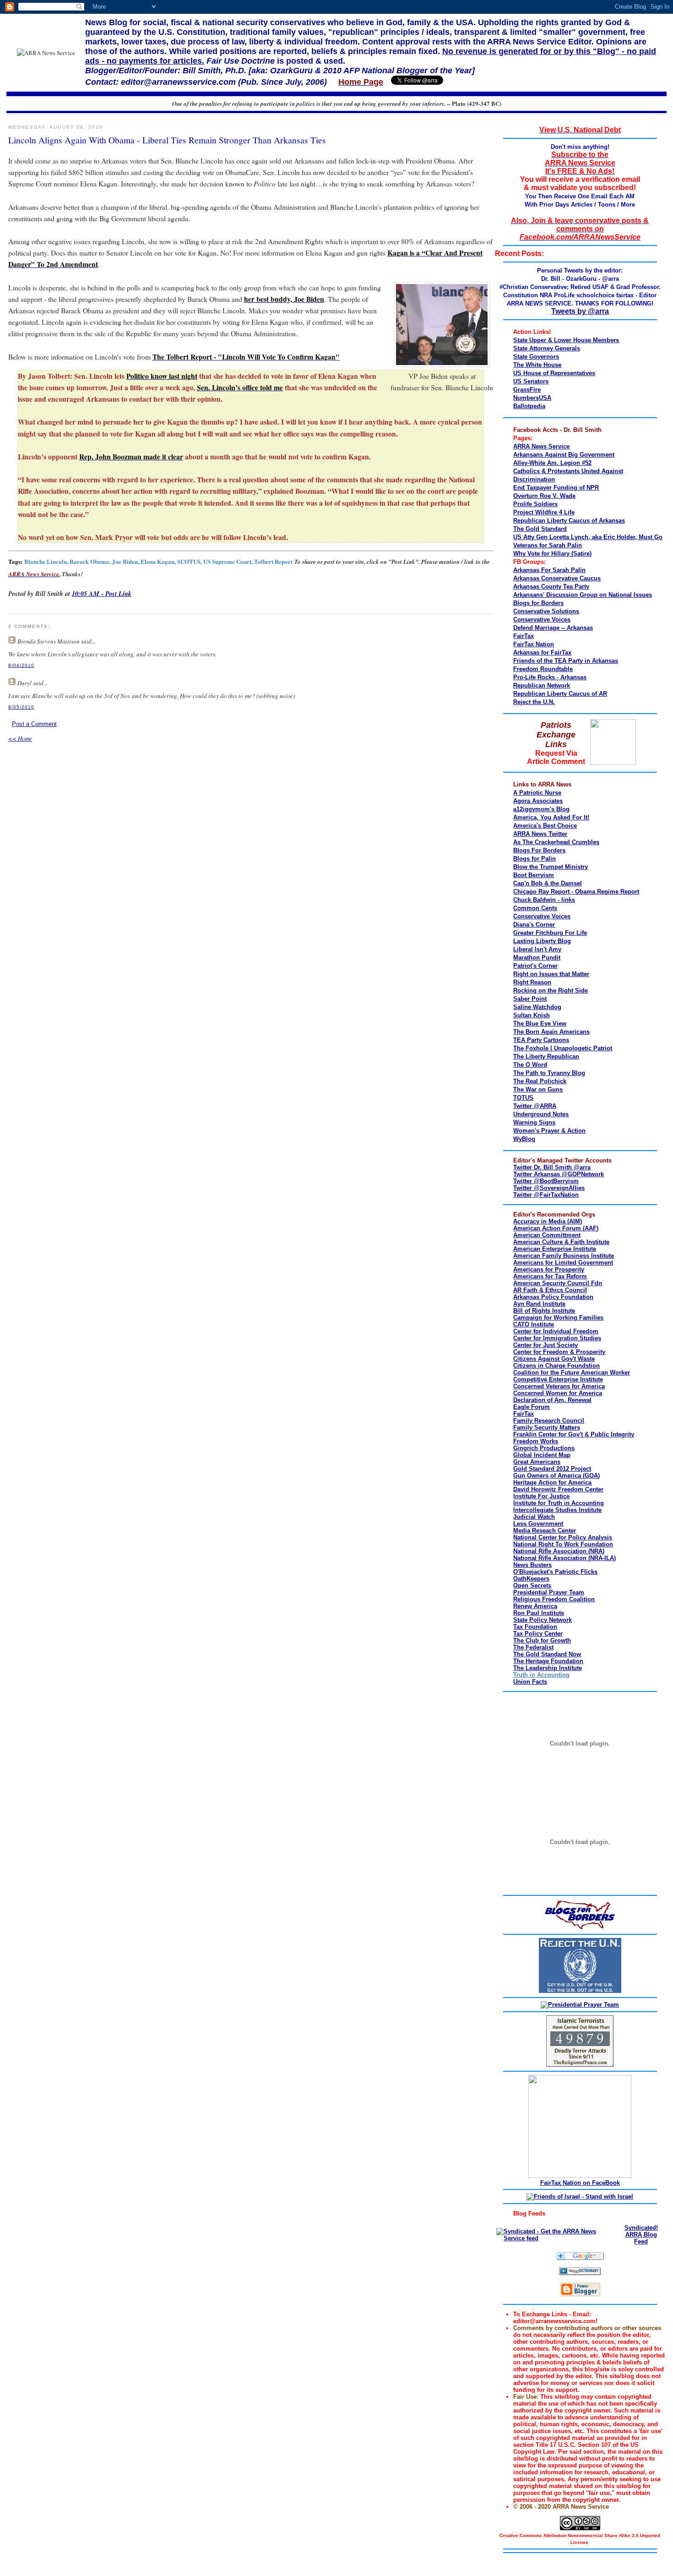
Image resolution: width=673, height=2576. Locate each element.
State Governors (536, 357)
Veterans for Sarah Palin (548, 545)
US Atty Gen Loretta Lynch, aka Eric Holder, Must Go (588, 537)
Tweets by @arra (580, 311)
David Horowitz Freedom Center (558, 1489)
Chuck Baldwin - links (544, 900)
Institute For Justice (541, 1496)
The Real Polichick (540, 1081)
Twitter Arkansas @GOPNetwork (559, 1174)
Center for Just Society (545, 1345)
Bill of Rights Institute (544, 1311)
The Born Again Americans (551, 1032)
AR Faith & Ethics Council (550, 1290)
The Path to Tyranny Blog (549, 1073)
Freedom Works (536, 1441)
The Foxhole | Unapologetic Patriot (563, 1048)
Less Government (538, 1524)
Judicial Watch (534, 1517)
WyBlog (524, 1139)
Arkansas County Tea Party (551, 587)
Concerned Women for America (558, 1393)
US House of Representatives (554, 373)
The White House (537, 365)
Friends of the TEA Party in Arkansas (566, 661)
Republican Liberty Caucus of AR (560, 694)
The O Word (530, 1065)
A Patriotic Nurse (537, 793)
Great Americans (537, 1462)
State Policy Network (543, 1620)
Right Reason (532, 982)
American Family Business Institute (564, 1256)
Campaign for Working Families (558, 1318)
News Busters (532, 1565)
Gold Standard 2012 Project (552, 1469)
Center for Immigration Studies (557, 1338)
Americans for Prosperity (549, 1269)
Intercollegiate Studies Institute (557, 1510)
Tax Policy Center (538, 1634)
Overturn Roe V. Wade (544, 496)
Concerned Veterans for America (559, 1386)
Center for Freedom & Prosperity (559, 1352)
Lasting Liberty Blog (542, 941)
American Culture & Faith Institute (561, 1242)
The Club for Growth (542, 1640)
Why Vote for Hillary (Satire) (552, 554)
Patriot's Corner (535, 966)
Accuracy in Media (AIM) (548, 1221)
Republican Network (542, 685)
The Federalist (533, 1647)
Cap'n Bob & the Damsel (548, 883)
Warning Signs (534, 1122)
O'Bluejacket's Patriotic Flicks (555, 1572)
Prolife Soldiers (535, 504)
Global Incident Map (542, 1455)
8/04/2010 (21, 665)
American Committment (547, 1235)
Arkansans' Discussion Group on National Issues (583, 595)
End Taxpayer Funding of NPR (556, 488)
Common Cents (535, 908)
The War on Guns (538, 1089)
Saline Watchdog (537, 1007)
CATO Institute (534, 1324)
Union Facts (530, 1682)
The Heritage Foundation (548, 1661)
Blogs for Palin (535, 859)
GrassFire (527, 390)
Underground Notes (541, 1114)
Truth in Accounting (541, 1675)
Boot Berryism (534, 875)
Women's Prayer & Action (549, 1131)
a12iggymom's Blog (541, 809)
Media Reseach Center (545, 1531)
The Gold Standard (540, 529)
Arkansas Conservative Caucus (557, 578)
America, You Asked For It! (551, 817)
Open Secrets (532, 1585)
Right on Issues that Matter (551, 974)
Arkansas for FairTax (542, 652)
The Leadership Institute (548, 1668)
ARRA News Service (541, 446)
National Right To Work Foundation (563, 1544)
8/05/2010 (21, 707)
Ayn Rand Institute (539, 1304)
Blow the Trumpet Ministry (551, 867)
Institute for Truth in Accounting (559, 1503)
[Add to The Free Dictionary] (580, 2273)
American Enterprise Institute (555, 1249)
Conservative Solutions (546, 611)
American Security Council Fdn (558, 1283)
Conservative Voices (542, 619)
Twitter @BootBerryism (546, 1181)
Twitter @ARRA (535, 1106)
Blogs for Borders (538, 603)
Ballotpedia (529, 406)
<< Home (20, 738)
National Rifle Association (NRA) (559, 1551)
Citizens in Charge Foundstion (556, 1366)
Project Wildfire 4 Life (544, 512)
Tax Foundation (535, 1627)
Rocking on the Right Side (551, 991)
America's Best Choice (545, 826)
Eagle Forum (532, 1407)
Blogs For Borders (539, 850)
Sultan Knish (532, 1015)
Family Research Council (549, 1421)
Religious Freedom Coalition (554, 1599)
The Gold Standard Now (547, 1654)
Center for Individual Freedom (556, 1331)
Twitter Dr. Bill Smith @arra (552, 1167)
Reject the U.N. (534, 702)
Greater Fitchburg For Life (550, 933)
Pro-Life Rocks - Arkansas (550, 677)
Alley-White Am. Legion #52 (552, 463)
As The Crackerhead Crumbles (556, 842)
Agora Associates (538, 801)
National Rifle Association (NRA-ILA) (564, 1558)
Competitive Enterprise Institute (558, 1379)
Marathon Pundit (537, 958)
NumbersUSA (532, 398)
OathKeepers (531, 1579)
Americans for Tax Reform (550, 1276)
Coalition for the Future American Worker (572, 1373)
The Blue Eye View (540, 1023)
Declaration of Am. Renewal (552, 1400)
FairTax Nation (534, 644)
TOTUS (523, 1098)
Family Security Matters (547, 1427)
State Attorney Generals (547, 348)
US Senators (531, 381)
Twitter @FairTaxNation (546, 1195)
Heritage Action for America (552, 1482)
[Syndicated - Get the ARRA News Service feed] (556, 2238)
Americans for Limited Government (563, 1263)
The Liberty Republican (546, 1056)
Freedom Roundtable (543, 669)
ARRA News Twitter (540, 834)
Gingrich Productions (544, 1448)
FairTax (524, 636)
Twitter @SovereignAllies (549, 1188)
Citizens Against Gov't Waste (554, 1359)
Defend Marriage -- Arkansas (553, 628)
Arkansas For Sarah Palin (549, 570)
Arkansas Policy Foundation (553, 1297)
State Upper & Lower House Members (566, 340)
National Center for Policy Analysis (563, 1537)
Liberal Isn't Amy (537, 949)
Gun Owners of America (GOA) (556, 1476)
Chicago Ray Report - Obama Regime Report (576, 892)
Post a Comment (34, 724)
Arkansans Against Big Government (564, 455)
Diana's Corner (534, 925)
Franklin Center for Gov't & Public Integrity (574, 1434)
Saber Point (530, 999)
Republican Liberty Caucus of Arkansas (569, 521)
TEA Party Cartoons (541, 1040)
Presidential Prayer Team (549, 1592)
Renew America (535, 1606)
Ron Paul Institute (539, 1613)
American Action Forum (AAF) (556, 1228)
